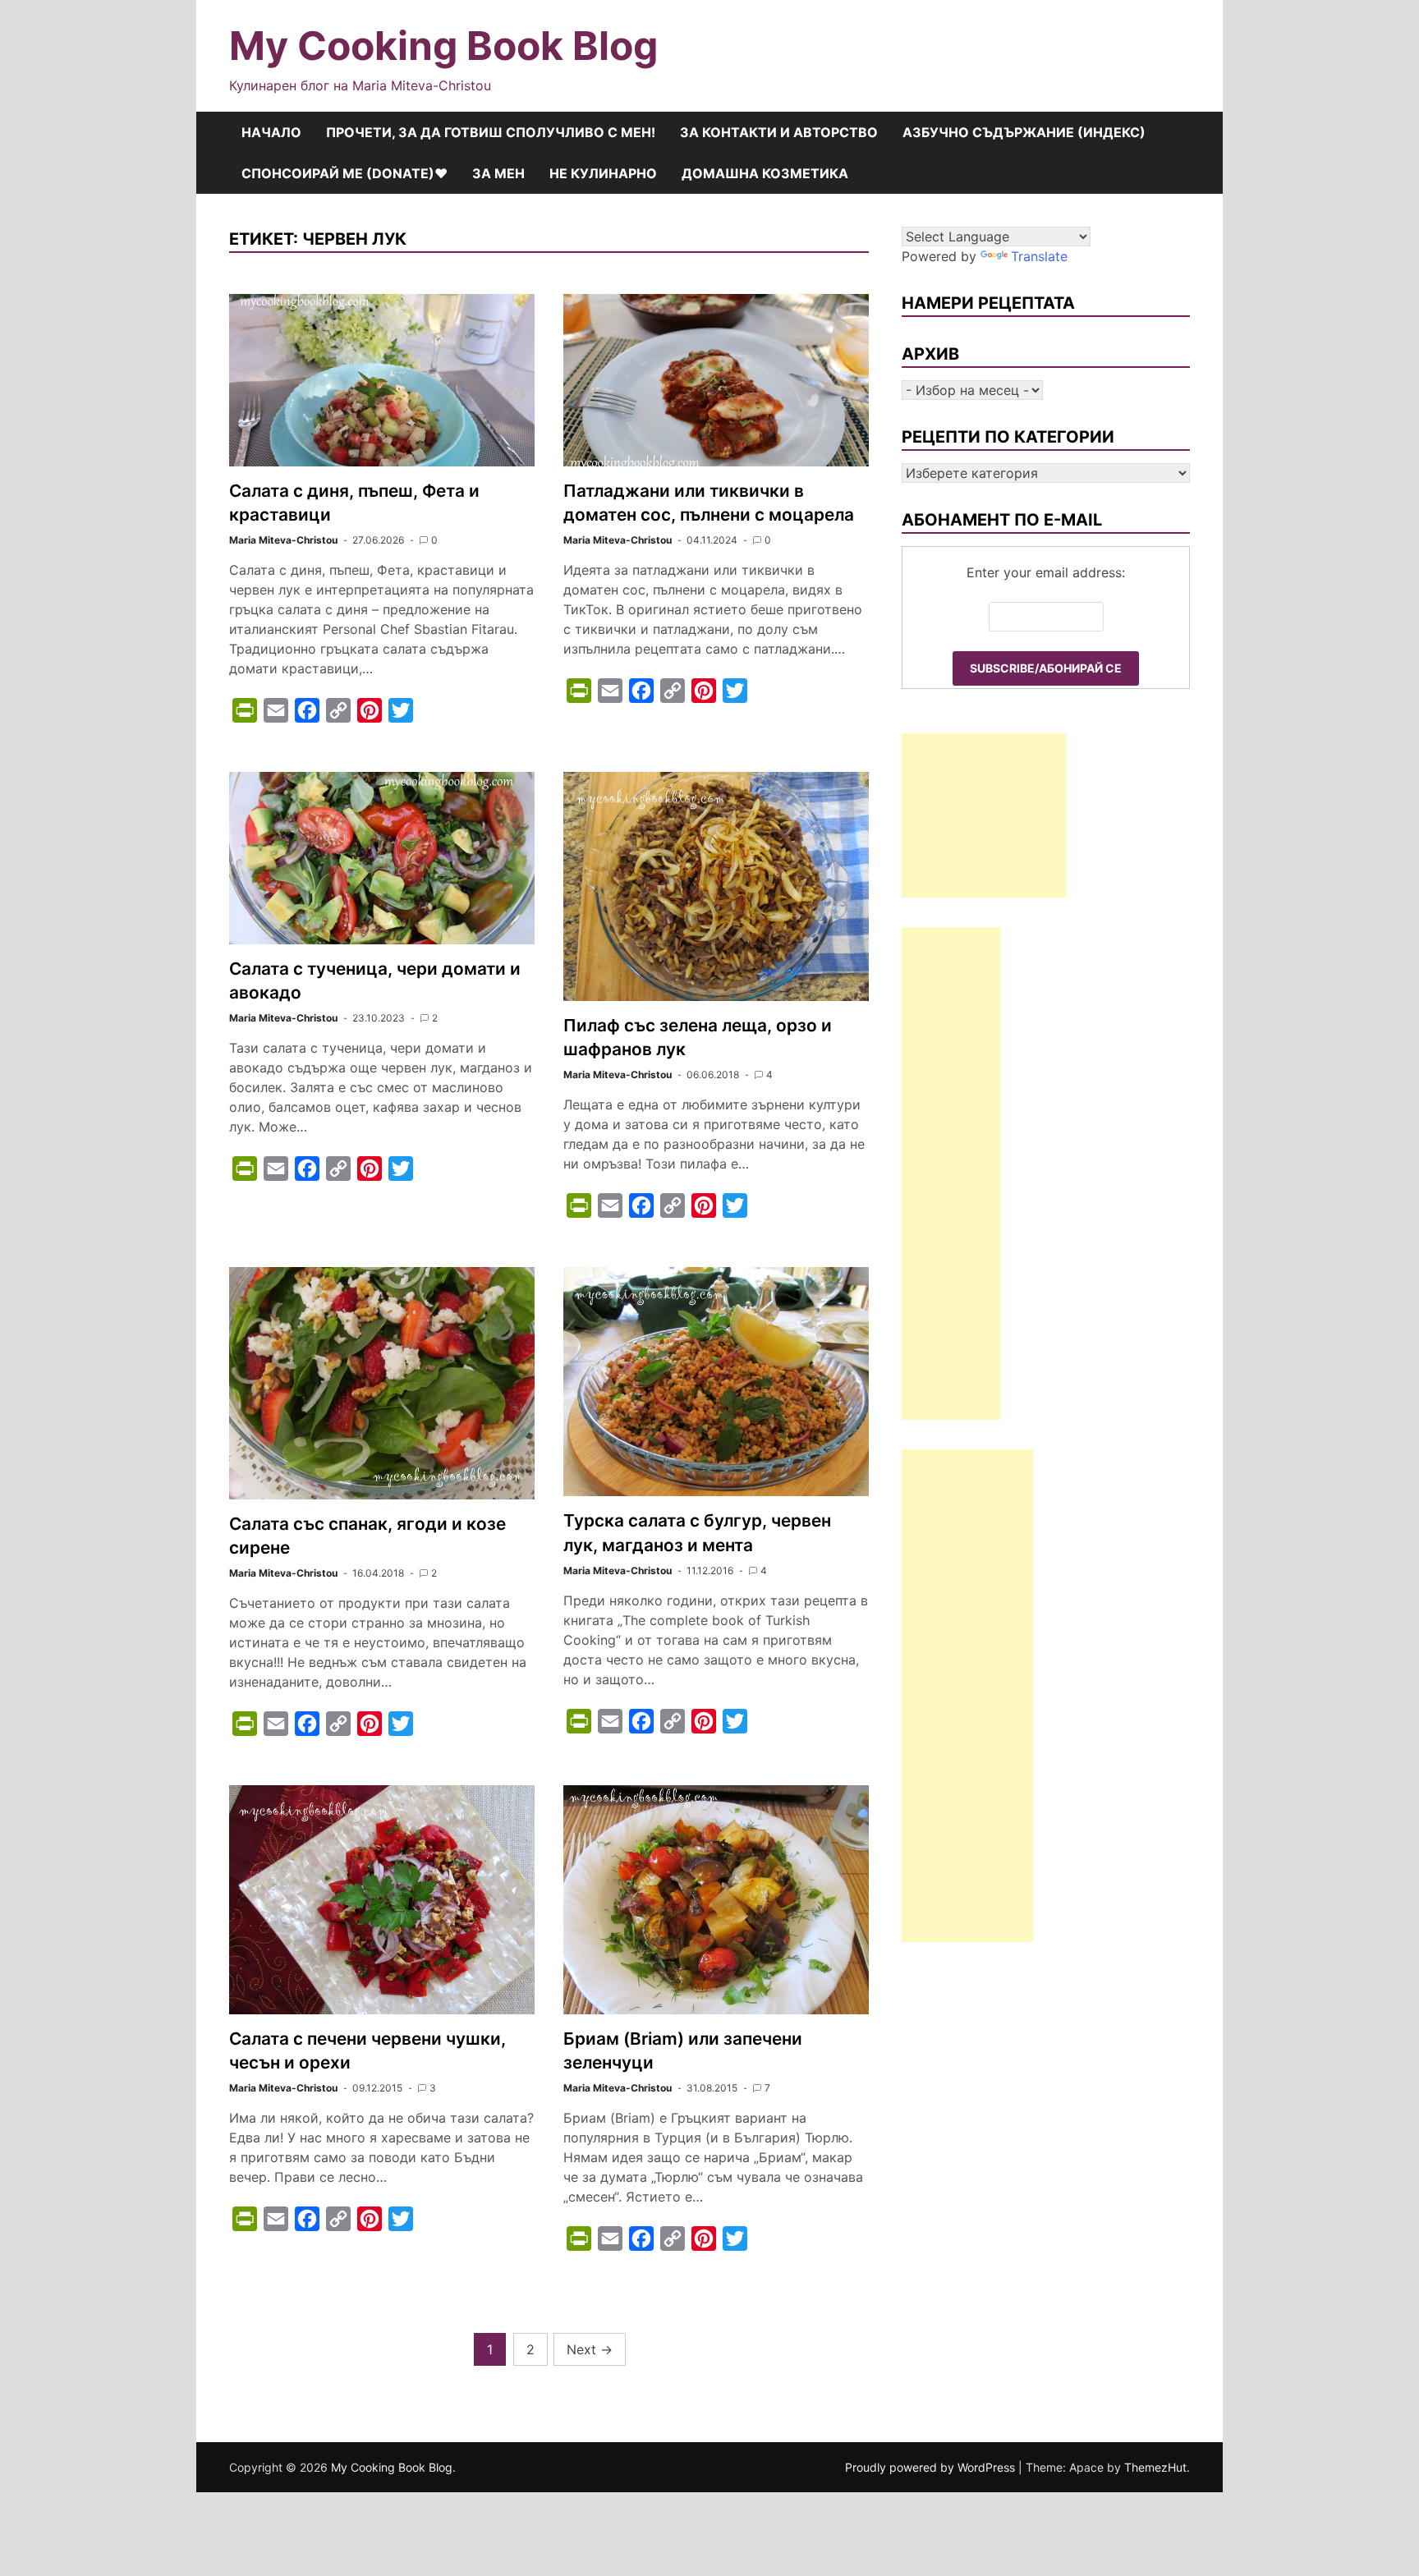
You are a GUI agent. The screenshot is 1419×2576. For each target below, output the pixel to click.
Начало (271, 132)
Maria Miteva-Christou (283, 540)
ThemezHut (1155, 2467)
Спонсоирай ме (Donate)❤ (344, 173)
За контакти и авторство (779, 132)
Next (590, 2349)
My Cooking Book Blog (443, 46)
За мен (498, 173)
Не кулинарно (603, 173)
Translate (1039, 256)
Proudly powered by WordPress (932, 2467)
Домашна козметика (765, 173)
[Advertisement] (984, 815)
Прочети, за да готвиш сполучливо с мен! (491, 132)
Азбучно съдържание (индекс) (1024, 132)
